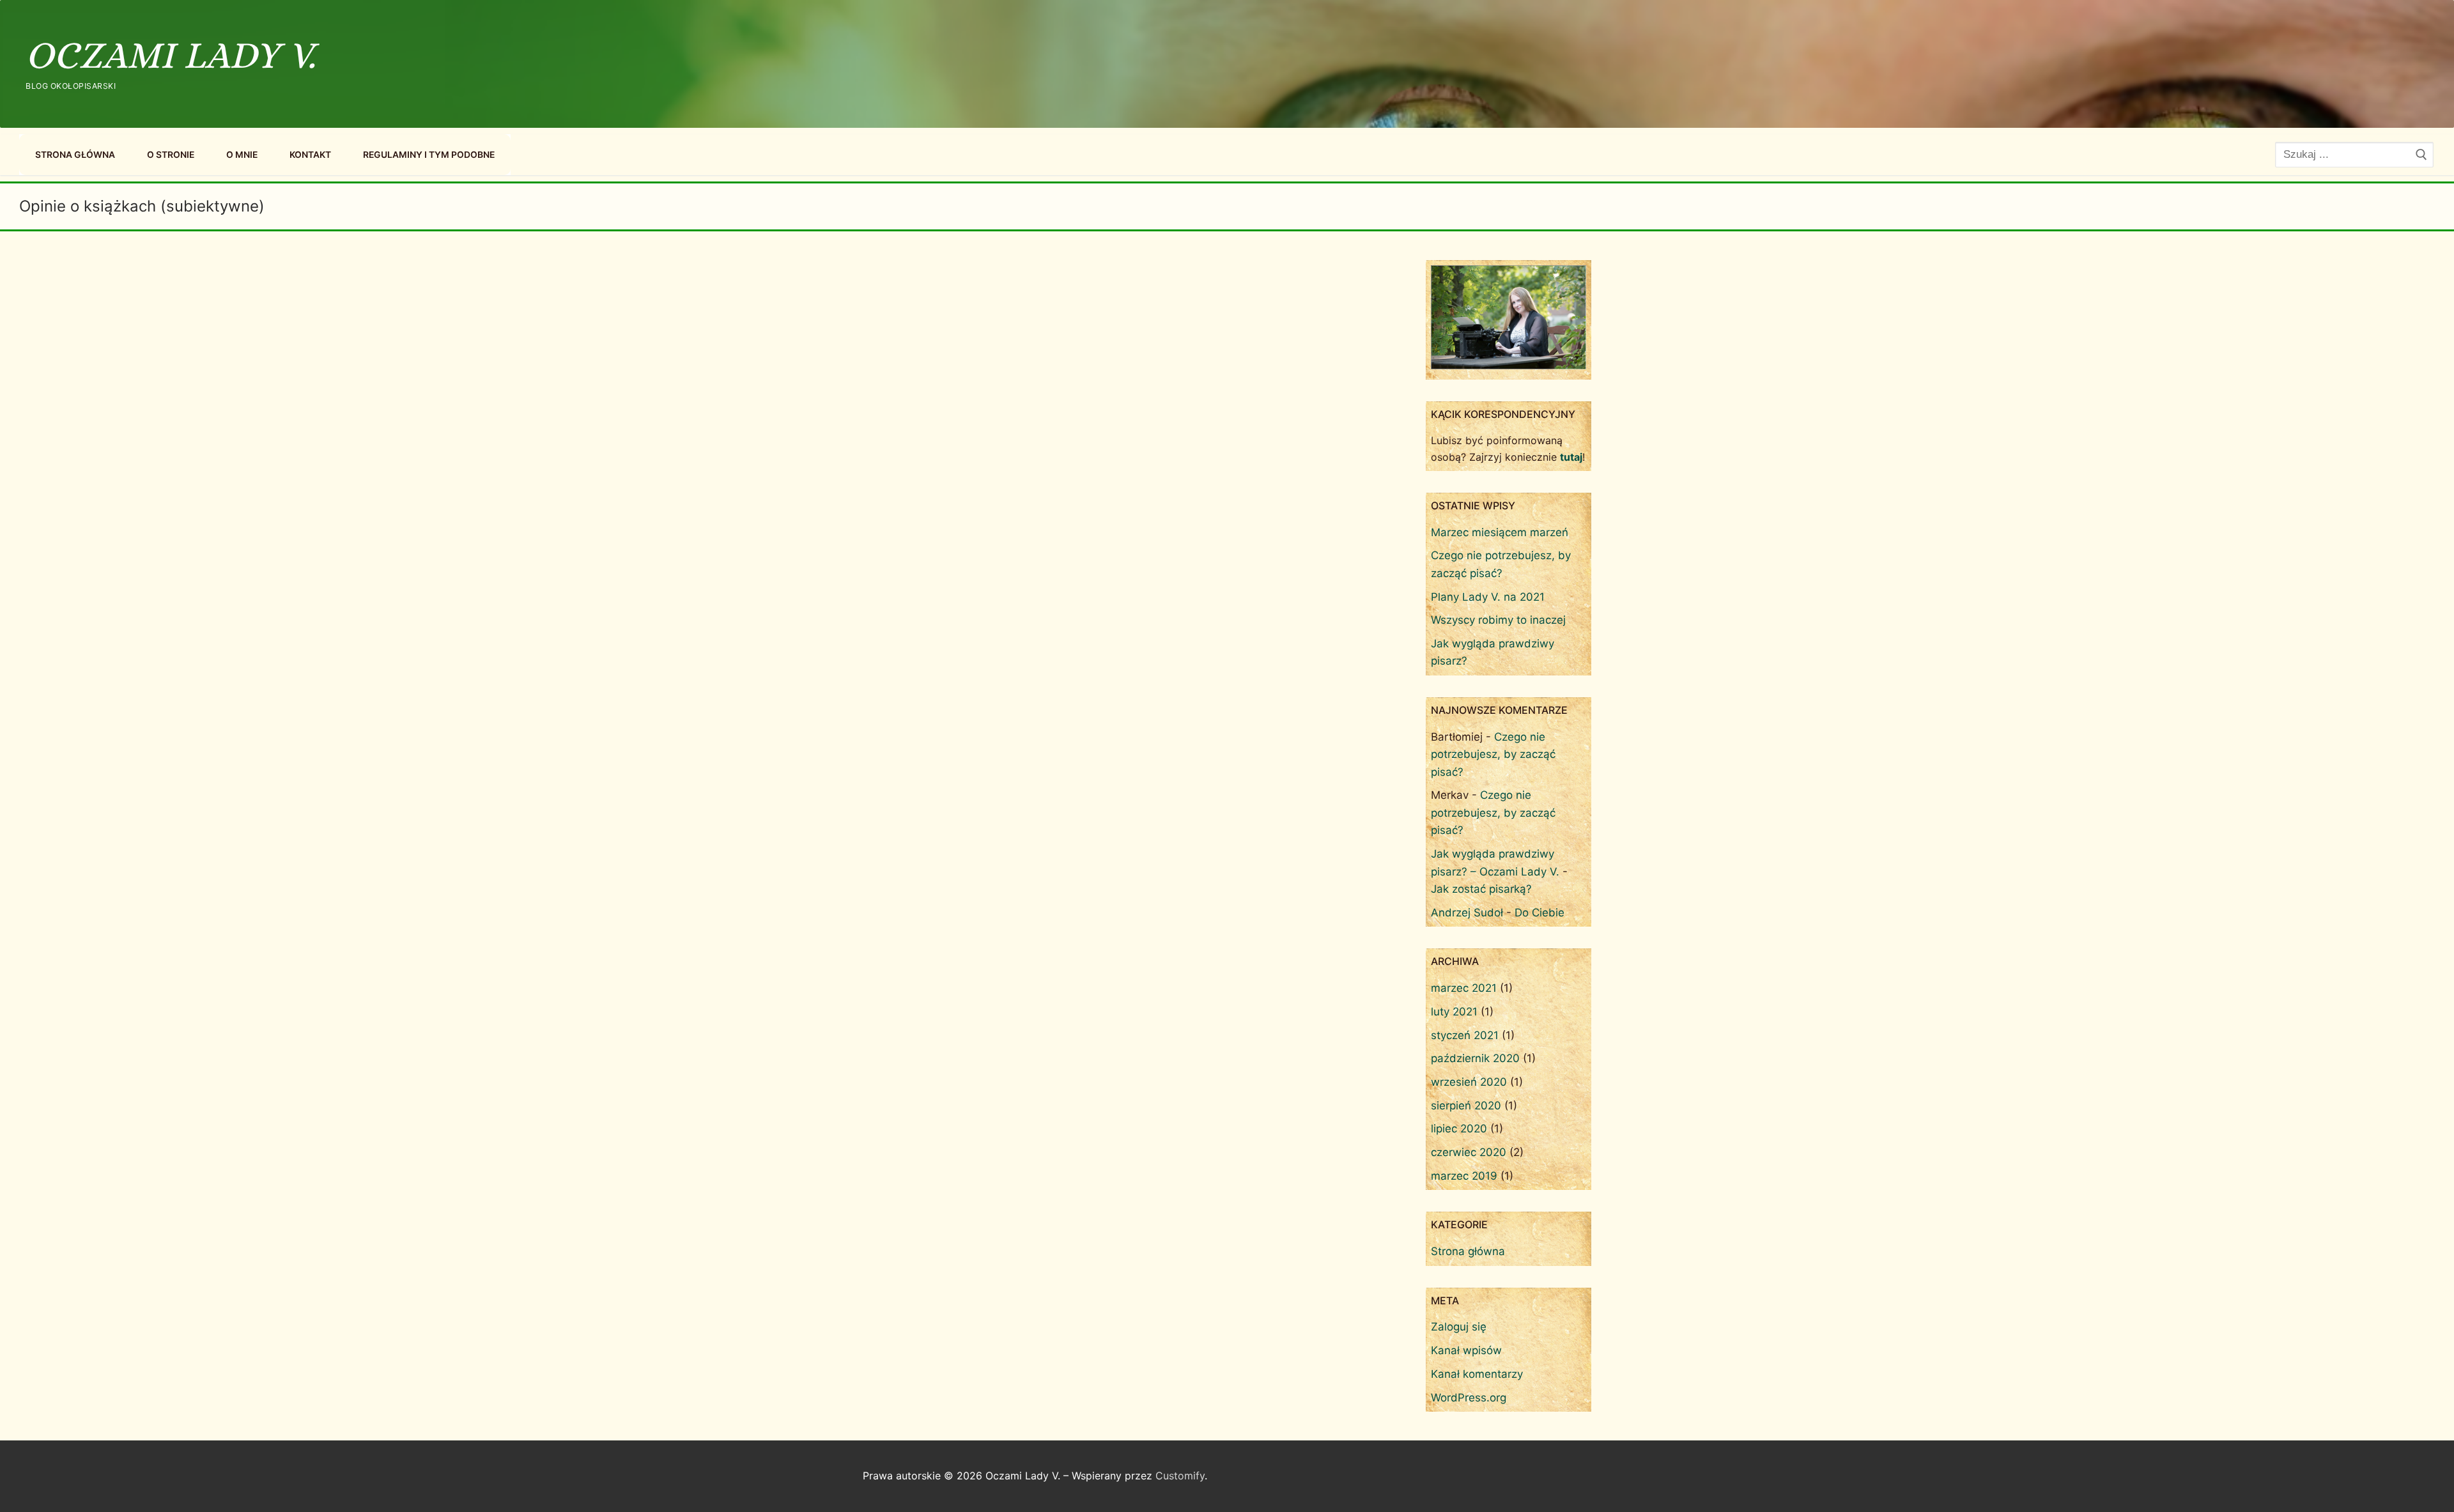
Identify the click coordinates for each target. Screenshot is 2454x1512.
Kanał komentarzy (1477, 1374)
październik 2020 (1475, 1058)
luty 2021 (1454, 1012)
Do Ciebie (1540, 913)
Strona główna (1468, 1251)
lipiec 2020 (1459, 1129)
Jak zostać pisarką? (1481, 889)
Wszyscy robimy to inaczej (1498, 620)
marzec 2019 (1464, 1176)
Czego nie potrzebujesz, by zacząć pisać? (1493, 754)
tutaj (1571, 457)
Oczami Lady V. (171, 55)
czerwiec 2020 (1469, 1152)
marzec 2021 (1464, 988)
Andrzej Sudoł (1467, 913)
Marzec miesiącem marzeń (1500, 532)
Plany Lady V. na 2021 (1488, 597)
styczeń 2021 (1465, 1035)
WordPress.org (1469, 1398)
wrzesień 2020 (1469, 1082)
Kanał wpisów (1466, 1350)
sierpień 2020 (1466, 1106)
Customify (1180, 1476)
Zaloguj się (1459, 1327)
